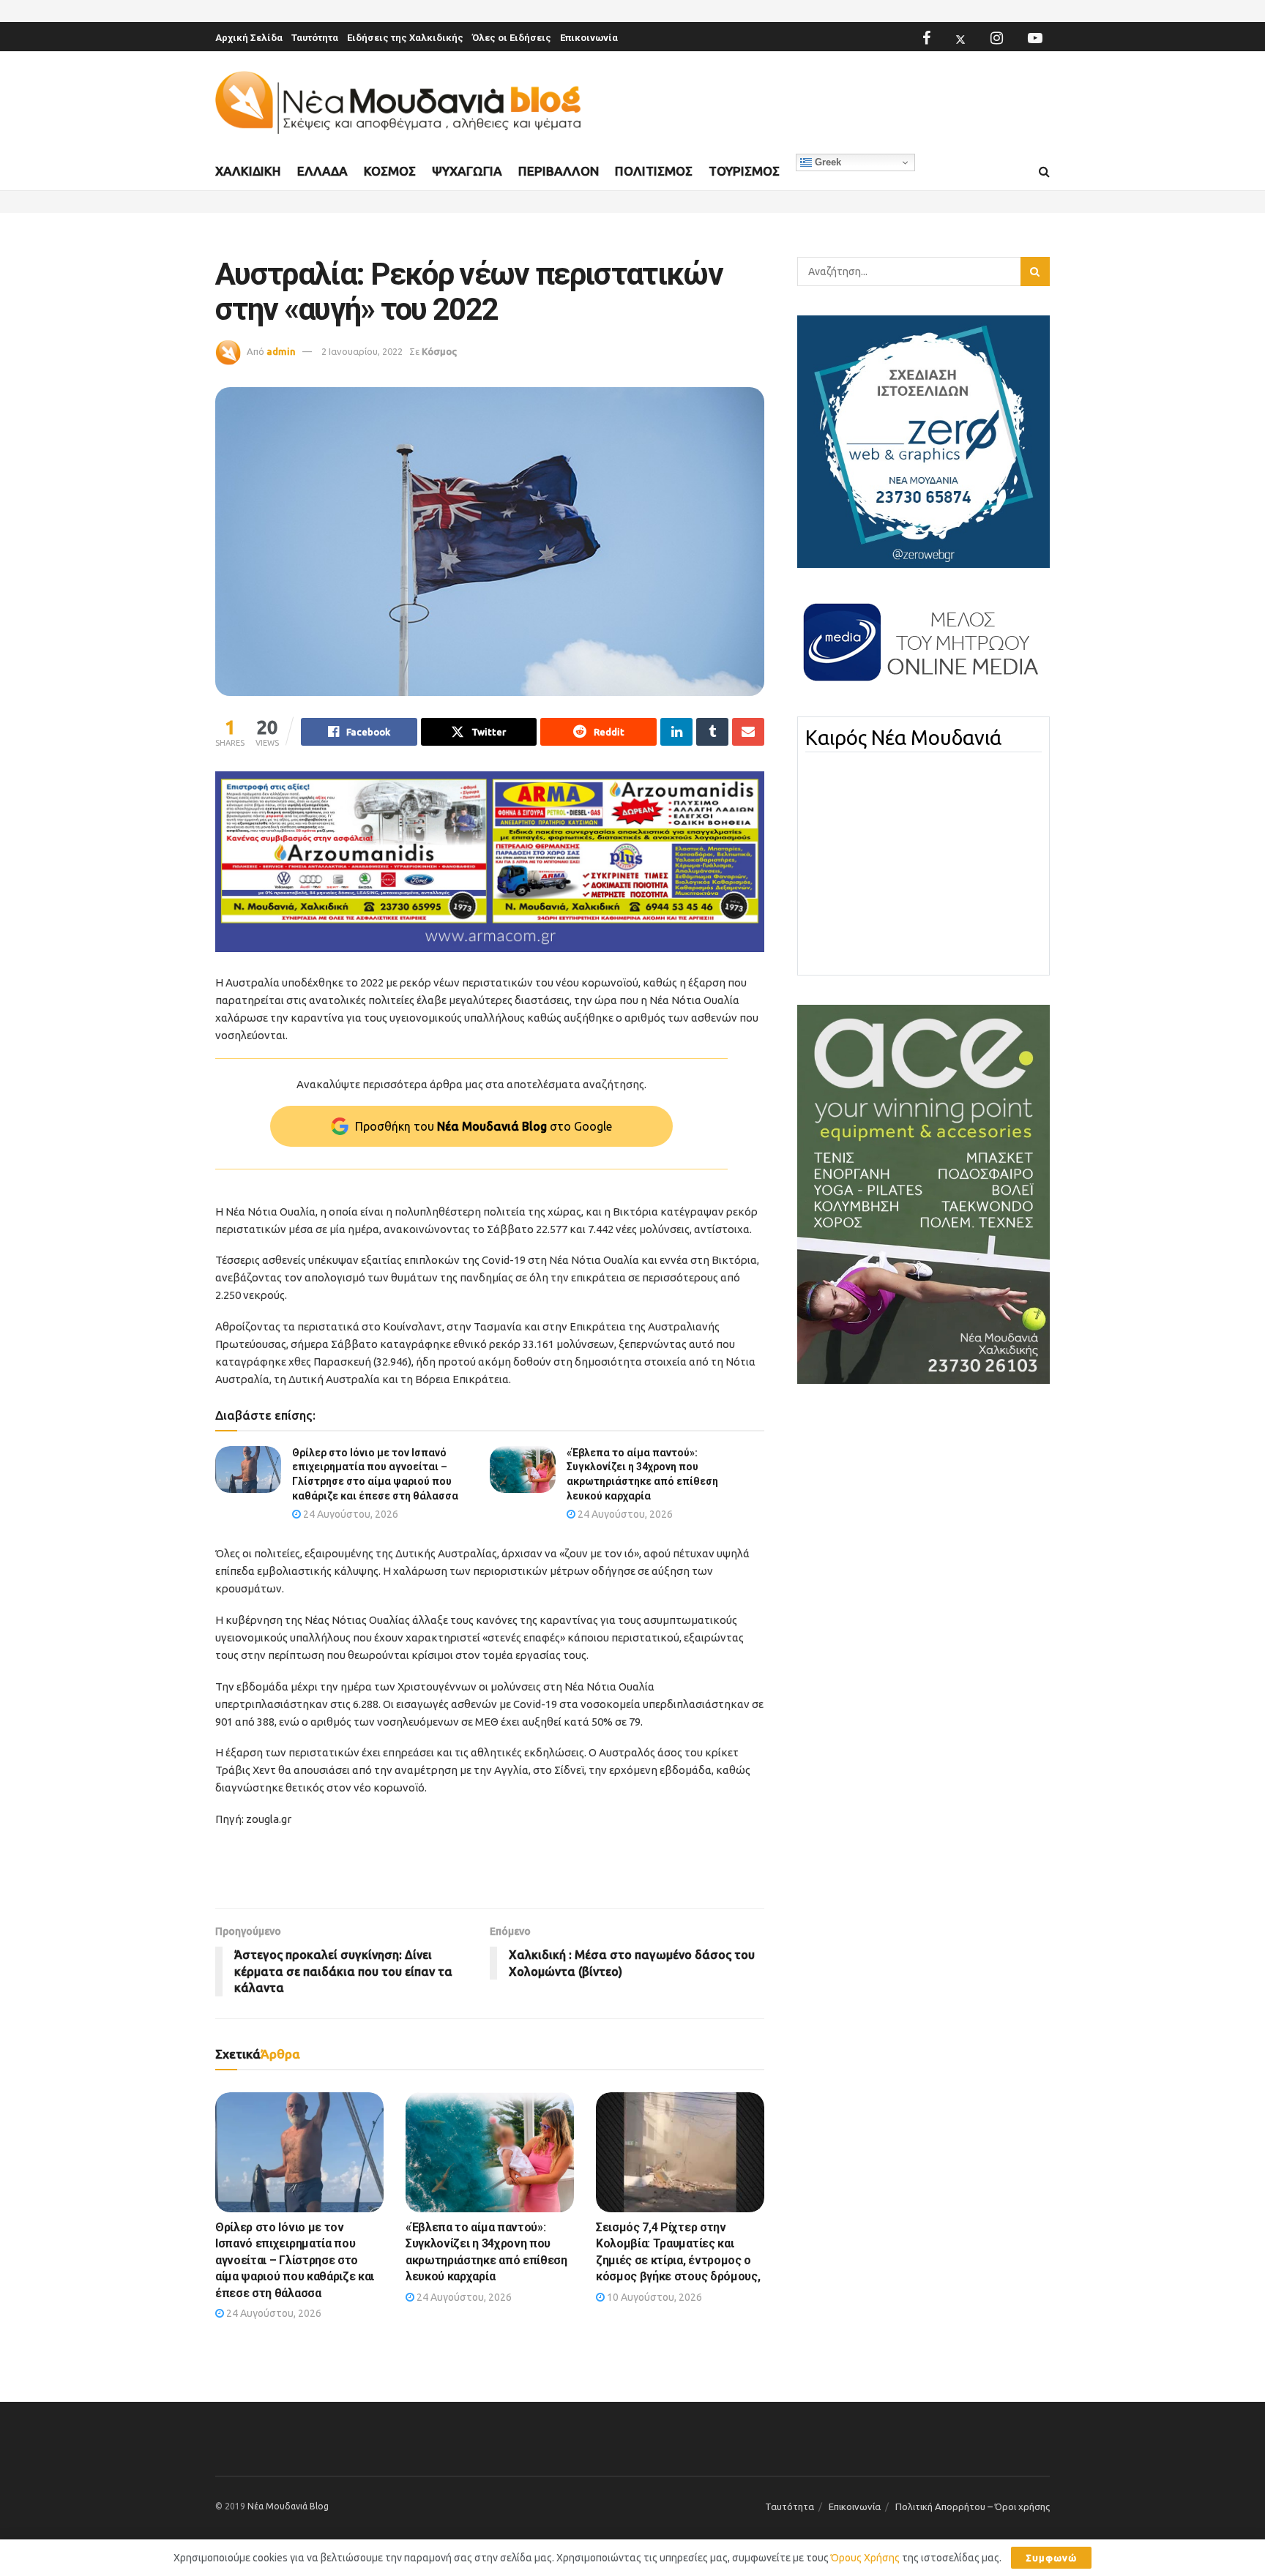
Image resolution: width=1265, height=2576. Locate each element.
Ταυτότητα (315, 38)
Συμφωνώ (1051, 2558)
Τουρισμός (744, 171)
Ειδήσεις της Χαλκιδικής (405, 38)
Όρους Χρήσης (865, 2558)
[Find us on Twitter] (960, 38)
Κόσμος (390, 171)
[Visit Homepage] (398, 103)
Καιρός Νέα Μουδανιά (903, 738)
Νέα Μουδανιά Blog (288, 2506)
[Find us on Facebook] (926, 38)
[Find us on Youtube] (1035, 38)
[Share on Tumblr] (712, 732)
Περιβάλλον (559, 171)
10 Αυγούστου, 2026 (653, 2297)
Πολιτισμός (654, 171)
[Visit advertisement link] (490, 862)
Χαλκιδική (248, 171)
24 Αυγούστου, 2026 (350, 1514)
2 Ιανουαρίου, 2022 (362, 351)
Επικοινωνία (589, 38)
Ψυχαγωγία (467, 171)
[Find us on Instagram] (997, 38)
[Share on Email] (748, 732)
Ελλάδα (322, 171)
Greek (826, 162)
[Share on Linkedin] (676, 732)
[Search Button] (1044, 172)
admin (281, 351)
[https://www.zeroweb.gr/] (923, 441)
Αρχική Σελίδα (249, 38)
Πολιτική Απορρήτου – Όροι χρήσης (973, 2506)
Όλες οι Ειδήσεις (512, 38)
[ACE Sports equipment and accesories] (923, 1194)
